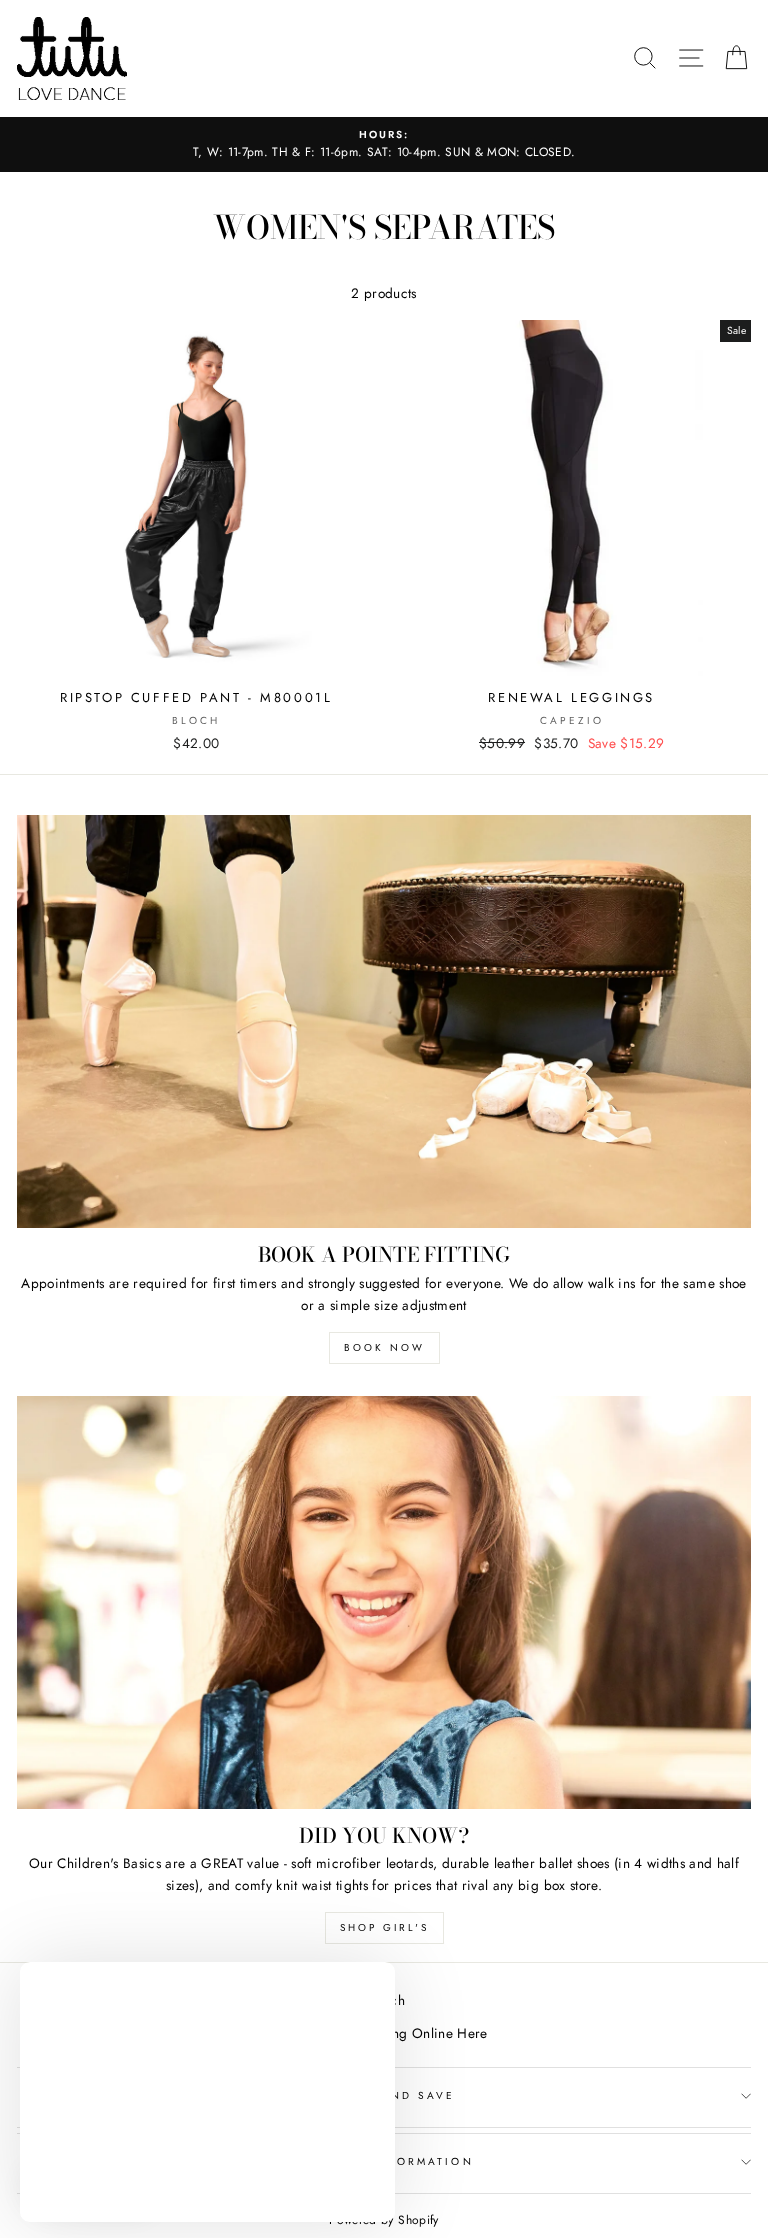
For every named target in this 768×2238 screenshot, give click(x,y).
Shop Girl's (384, 1927)
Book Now (384, 1347)
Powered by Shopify (383, 2220)
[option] (384, 145)
